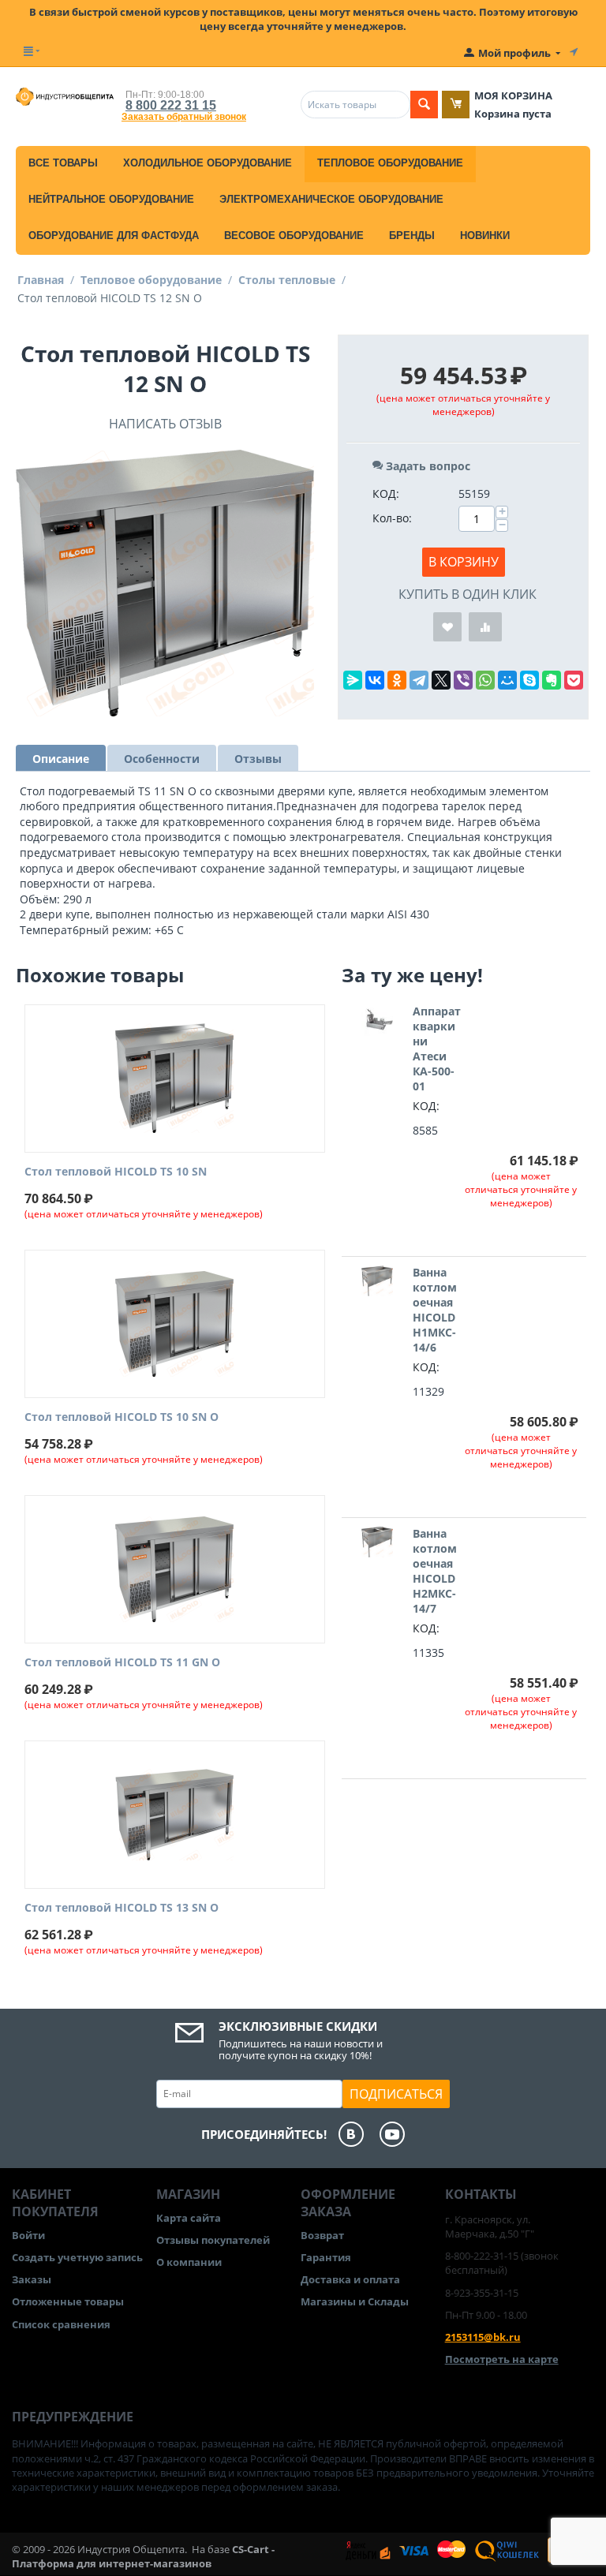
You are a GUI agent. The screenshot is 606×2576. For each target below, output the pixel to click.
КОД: (386, 494)
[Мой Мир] (507, 680)
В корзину (464, 562)
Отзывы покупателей (213, 2240)
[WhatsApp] (485, 680)
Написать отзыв (165, 424)
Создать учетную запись (77, 2257)
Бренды (412, 236)
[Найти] (424, 105)
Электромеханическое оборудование (331, 199)
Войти (28, 2235)
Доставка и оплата (350, 2279)
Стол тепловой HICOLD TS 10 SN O (122, 1417)
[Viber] (463, 680)
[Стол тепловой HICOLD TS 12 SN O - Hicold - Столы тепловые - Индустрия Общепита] (165, 583)
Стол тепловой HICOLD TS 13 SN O (122, 1908)
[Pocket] (574, 680)
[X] (441, 680)
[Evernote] (552, 680)
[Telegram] (419, 680)
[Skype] (529, 680)
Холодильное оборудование (208, 163)
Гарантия (326, 2257)
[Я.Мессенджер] (353, 680)
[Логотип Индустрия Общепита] (65, 95)
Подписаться (396, 2094)
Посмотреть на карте (502, 2359)
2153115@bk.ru (483, 2337)
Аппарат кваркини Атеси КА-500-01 (437, 1049)
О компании (189, 2262)
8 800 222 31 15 (171, 105)
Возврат (322, 2235)
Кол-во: (392, 518)
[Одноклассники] (397, 680)
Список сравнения (61, 2324)
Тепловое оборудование (390, 163)
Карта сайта (189, 2218)
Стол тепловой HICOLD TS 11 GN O (122, 1663)
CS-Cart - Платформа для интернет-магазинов (143, 2556)
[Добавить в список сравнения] (485, 627)
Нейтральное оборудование (111, 199)
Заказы (32, 2279)
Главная (41, 280)
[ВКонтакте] (375, 680)
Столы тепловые (287, 280)
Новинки (485, 236)
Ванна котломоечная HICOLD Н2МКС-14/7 (435, 1571)
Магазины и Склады (355, 2301)
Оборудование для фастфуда (114, 236)
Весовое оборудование (294, 236)
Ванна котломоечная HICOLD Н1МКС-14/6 (435, 1310)
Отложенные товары (68, 2301)
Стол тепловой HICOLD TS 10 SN (116, 1172)
